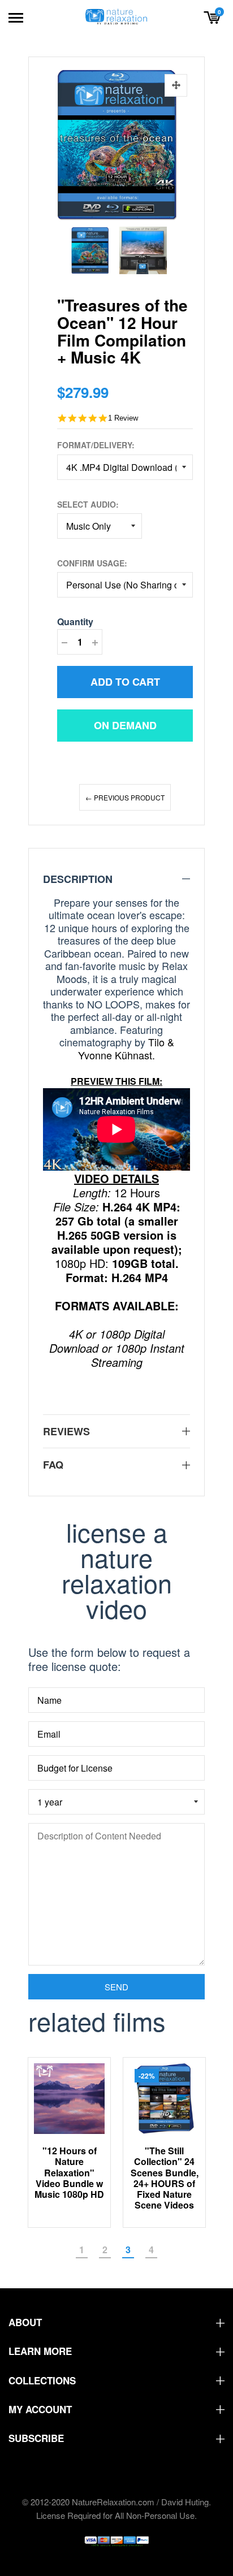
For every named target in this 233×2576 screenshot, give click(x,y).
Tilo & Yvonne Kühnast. (126, 1048)
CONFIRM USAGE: (92, 563)
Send (116, 1987)
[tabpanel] (70, 2143)
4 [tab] (151, 2250)
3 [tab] (128, 2250)
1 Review (123, 418)
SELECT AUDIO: (88, 504)
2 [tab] (105, 2250)
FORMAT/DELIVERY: (96, 445)
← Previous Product (125, 797)
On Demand (125, 725)
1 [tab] (82, 2250)
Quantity (75, 622)
